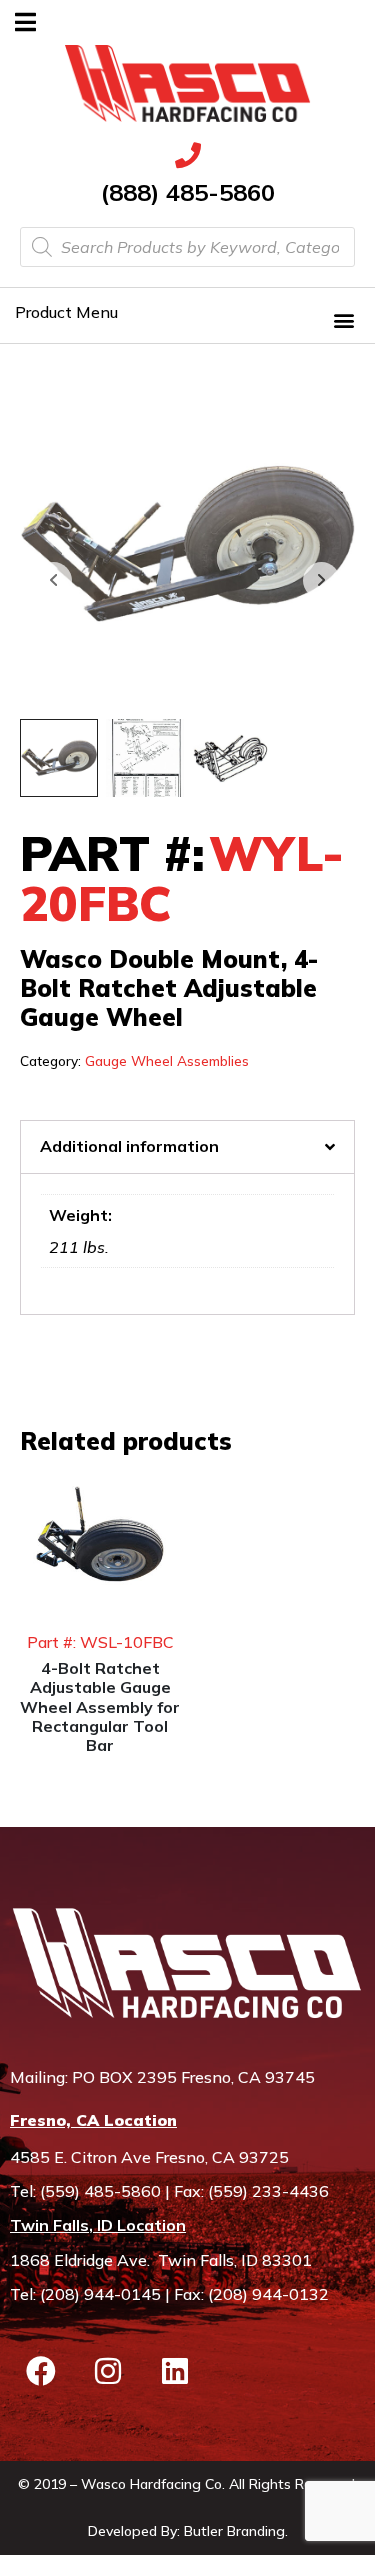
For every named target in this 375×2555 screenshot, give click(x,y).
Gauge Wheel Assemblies (167, 1060)
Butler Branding (234, 2531)
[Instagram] (108, 2371)
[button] (343, 319)
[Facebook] (41, 2371)
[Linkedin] (175, 2371)
